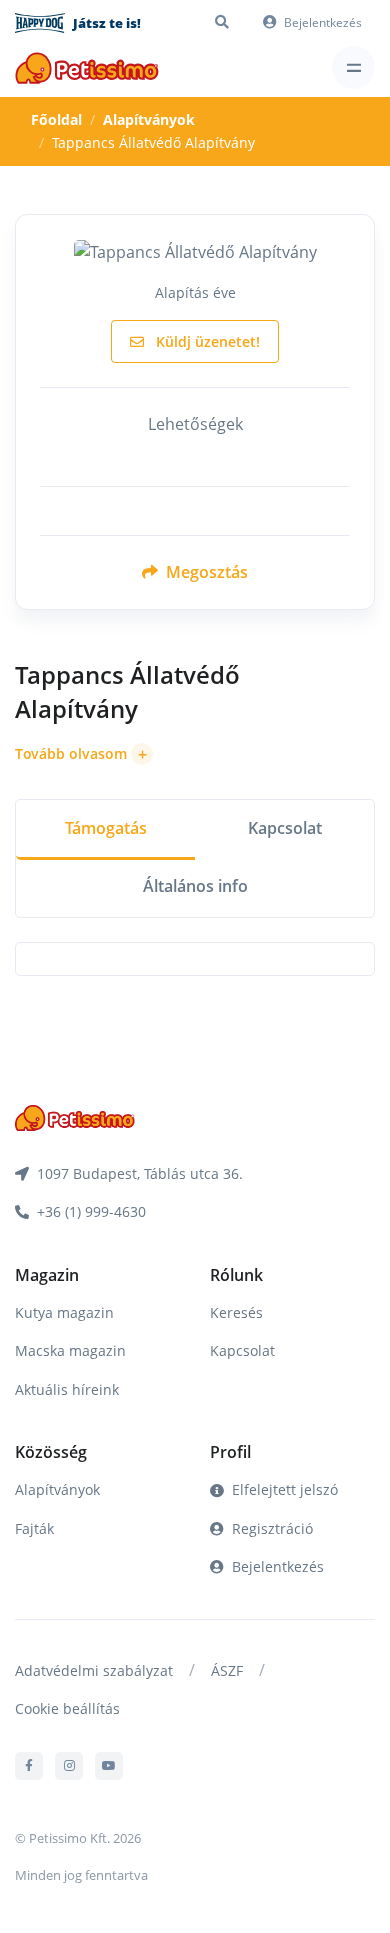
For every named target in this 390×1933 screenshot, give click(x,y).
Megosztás (205, 572)
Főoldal (56, 119)
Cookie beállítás (67, 1708)
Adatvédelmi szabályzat (94, 1670)
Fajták (34, 1528)
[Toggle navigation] (353, 67)
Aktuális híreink (67, 1389)
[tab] (105, 830)
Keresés (236, 1312)
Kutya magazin (64, 1312)
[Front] (87, 67)
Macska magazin (70, 1350)
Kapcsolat (242, 1350)
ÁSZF (227, 1670)
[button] (84, 754)
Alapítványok (149, 119)
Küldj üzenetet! (206, 341)
